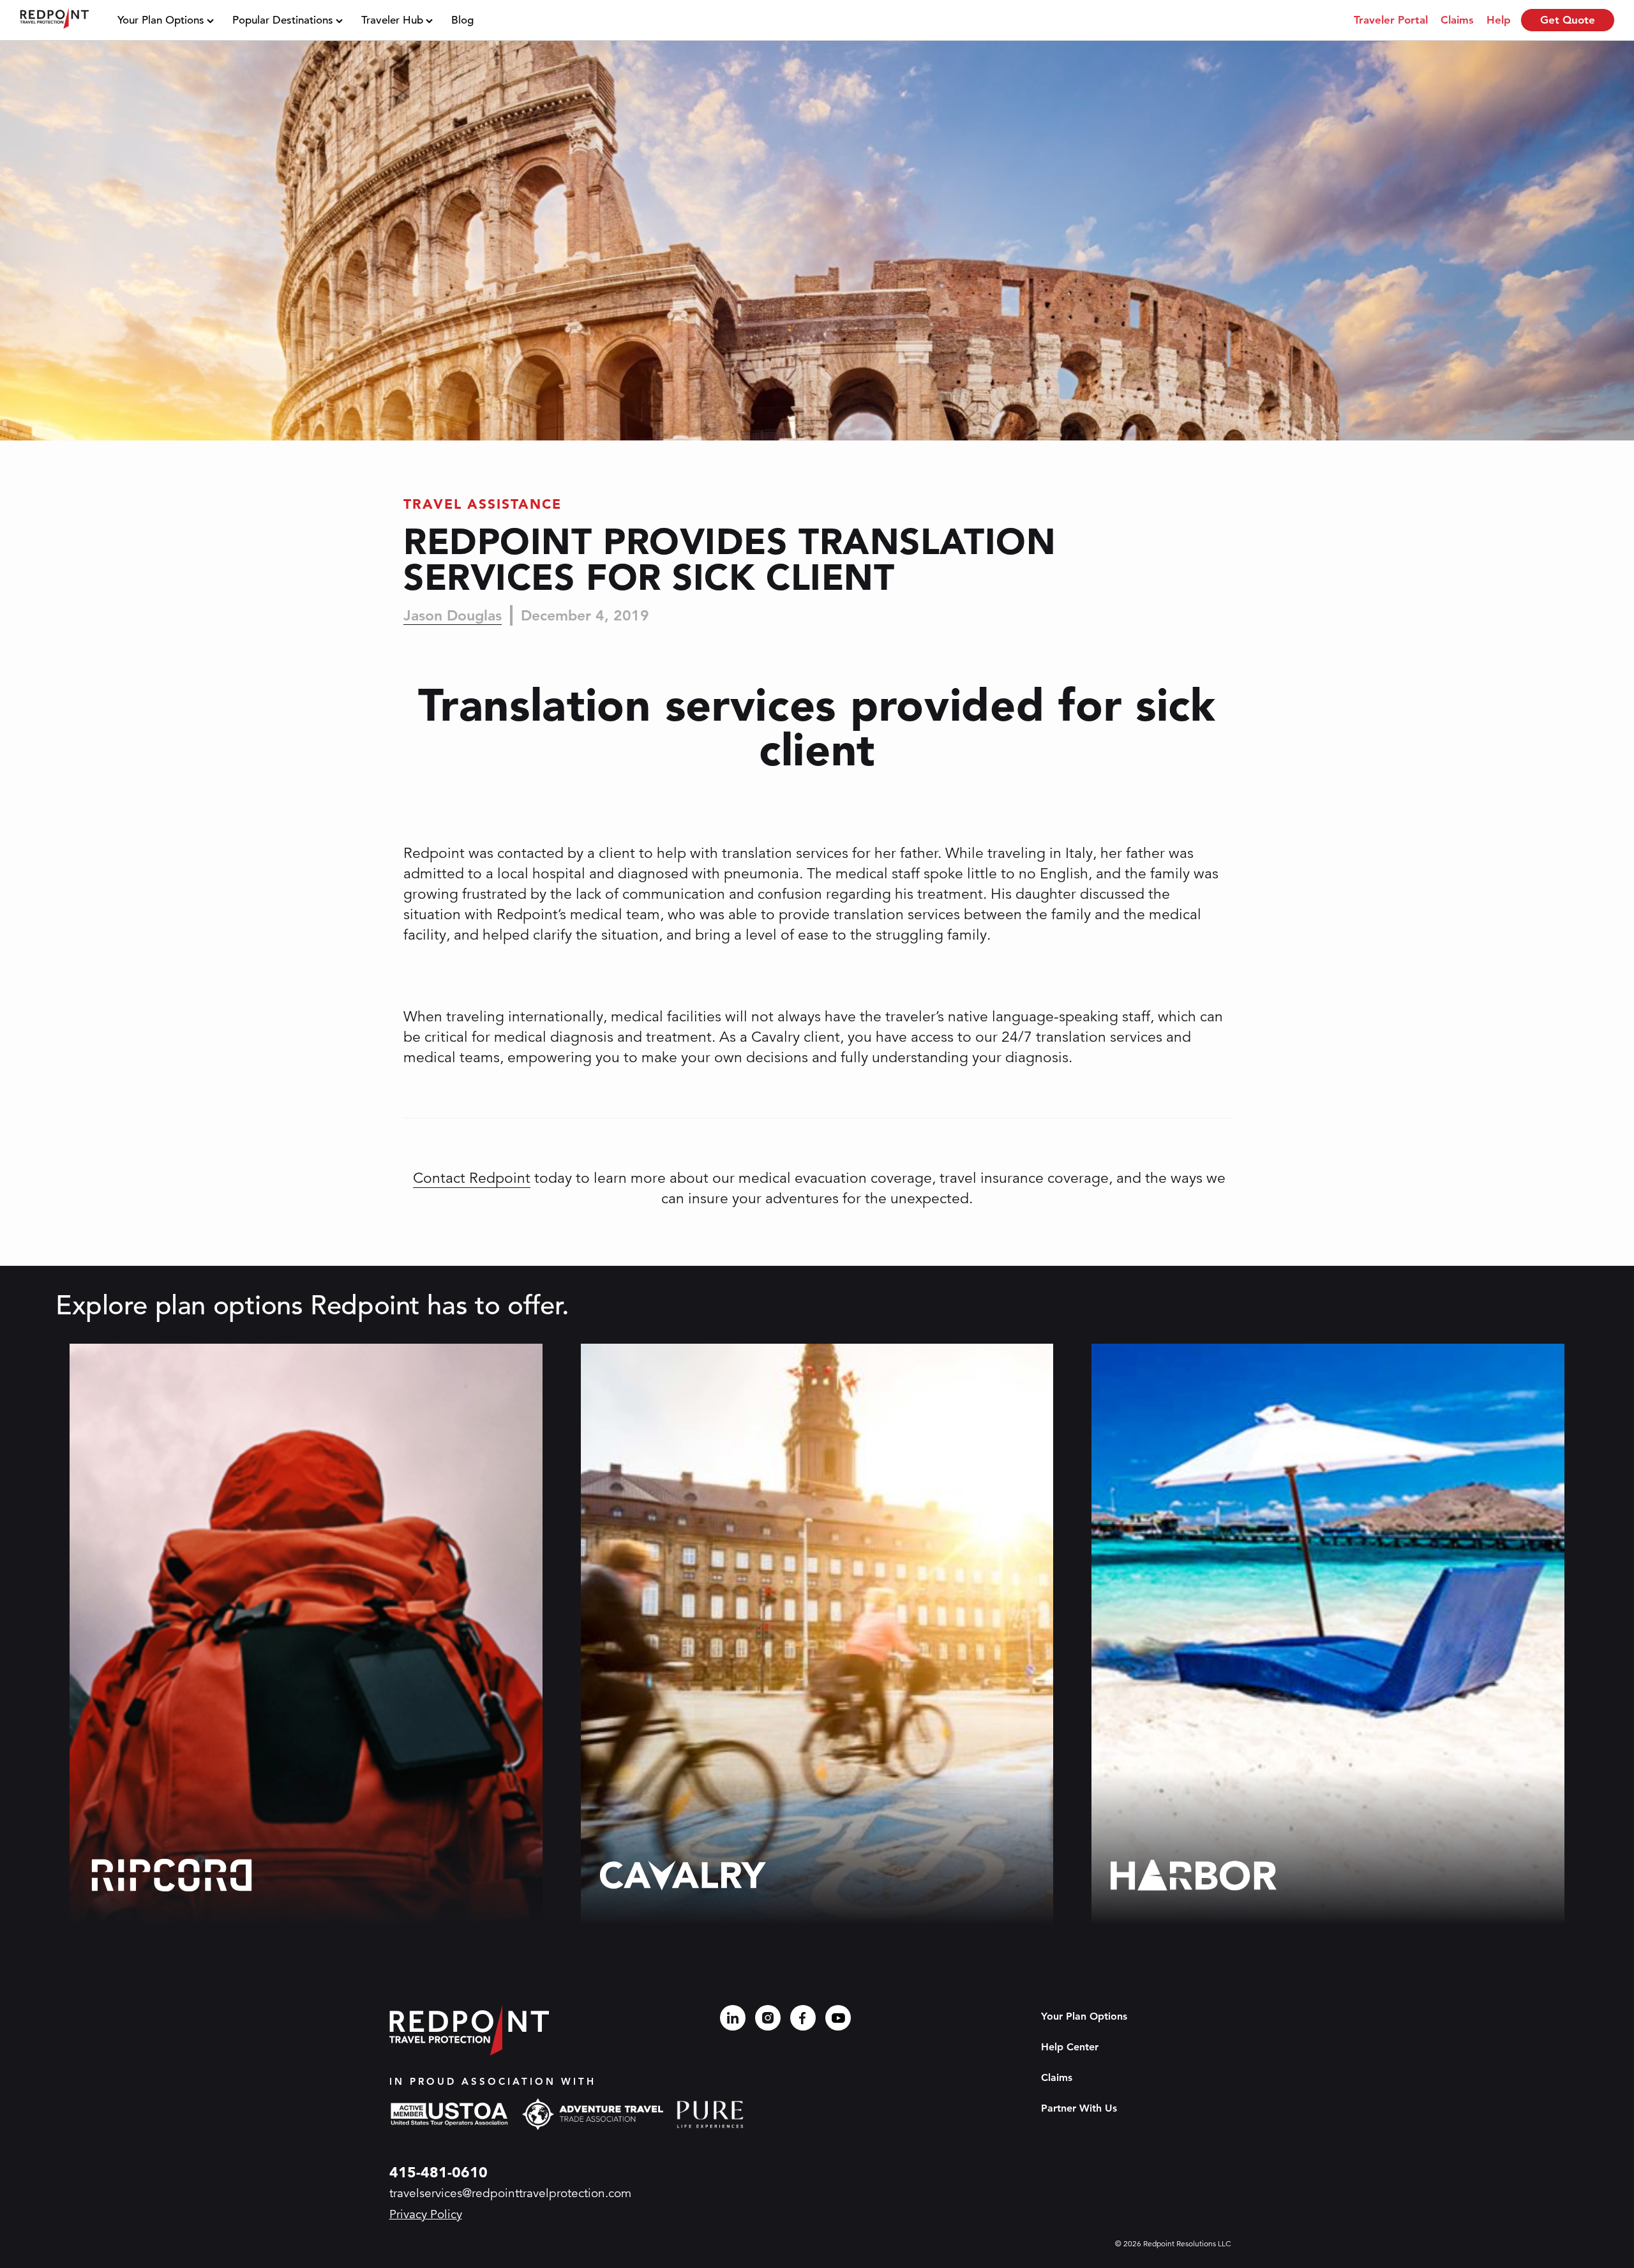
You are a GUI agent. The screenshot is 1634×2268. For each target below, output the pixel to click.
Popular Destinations (283, 20)
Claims (1057, 2077)
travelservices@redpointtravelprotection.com (510, 2193)
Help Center (1070, 2047)
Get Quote (1568, 20)
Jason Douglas (453, 615)
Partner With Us (1079, 2108)
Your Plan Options (161, 20)
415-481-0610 (438, 2172)
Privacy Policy (426, 2214)
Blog (462, 20)
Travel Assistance (483, 504)
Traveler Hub (392, 20)
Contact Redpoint (472, 1178)
